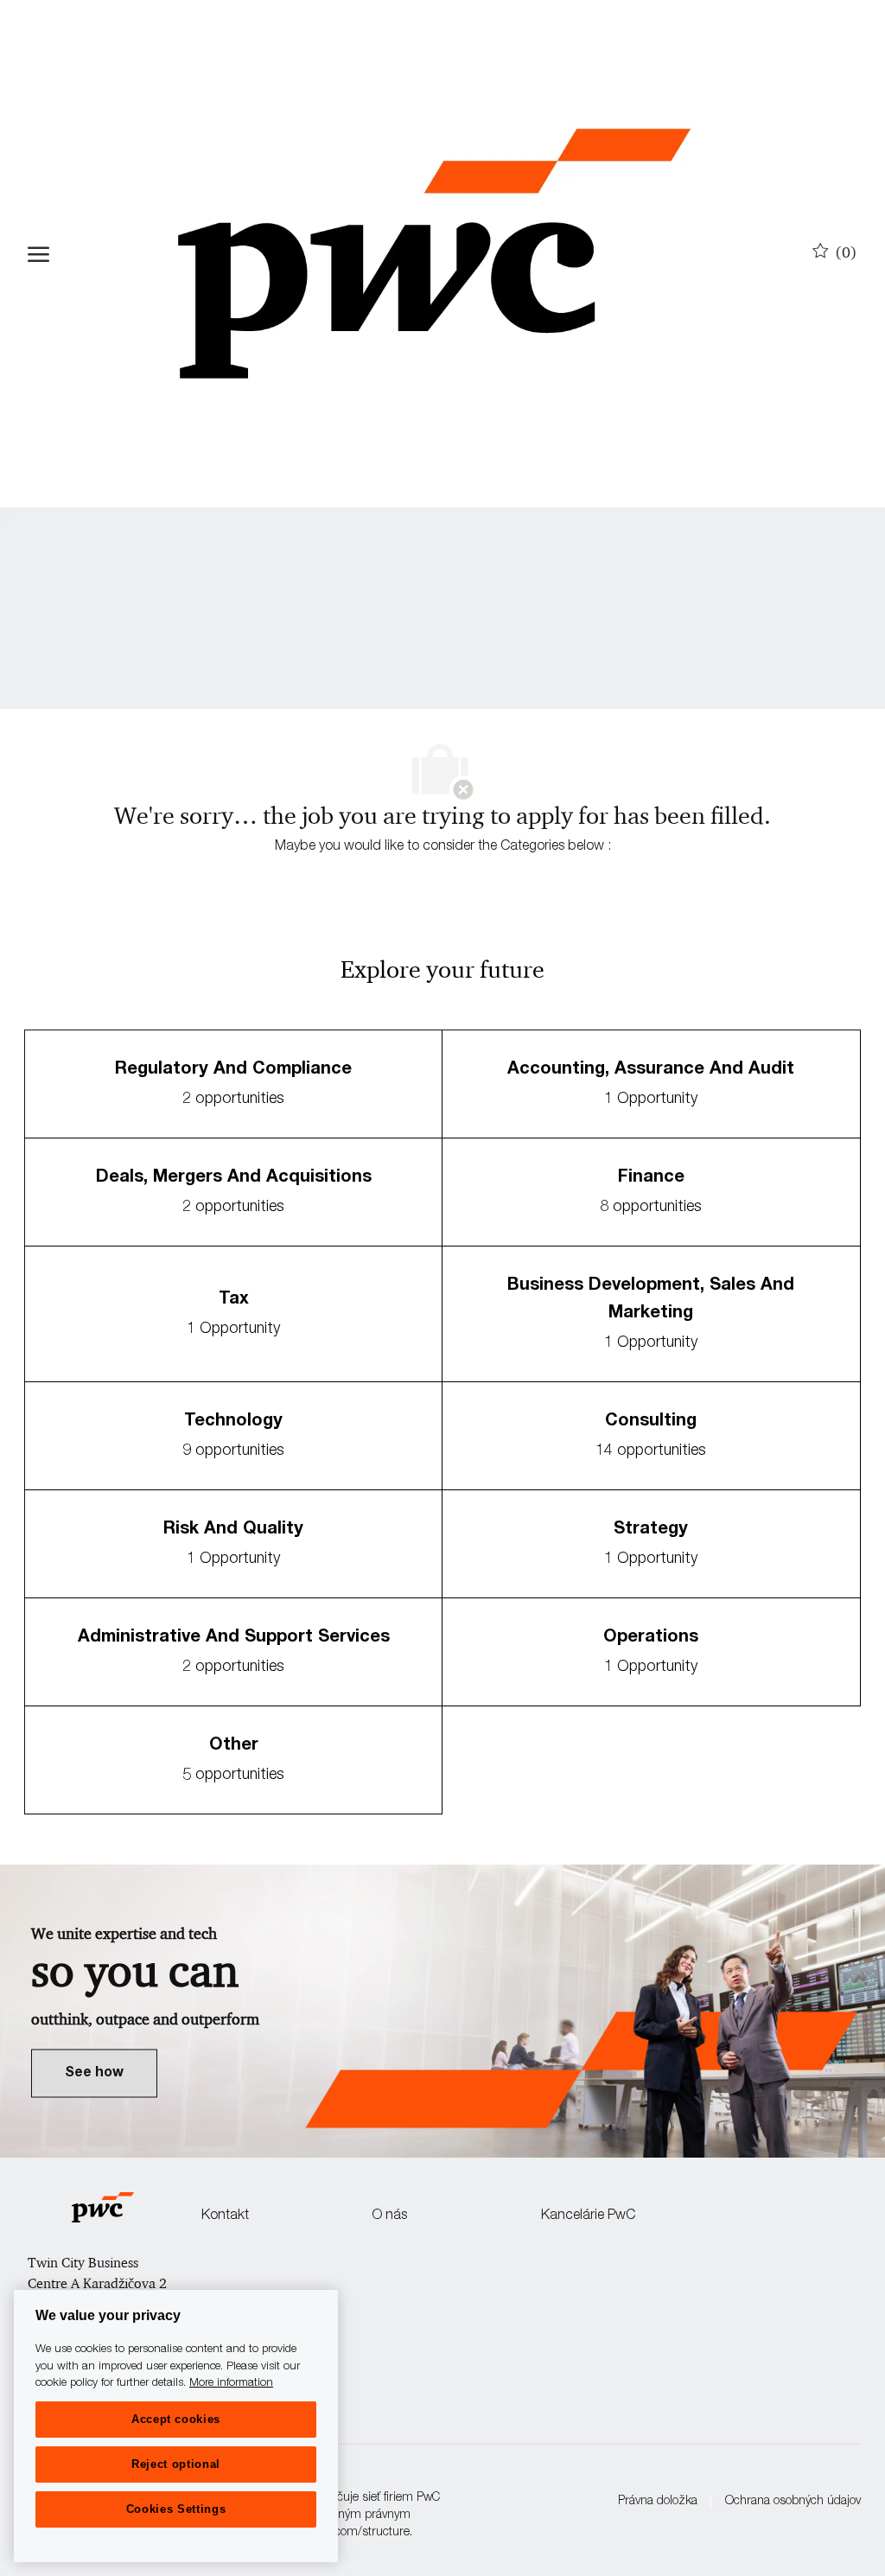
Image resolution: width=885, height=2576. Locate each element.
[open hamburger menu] (38, 254)
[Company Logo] (434, 254)
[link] (94, 2073)
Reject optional (176, 2464)
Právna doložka (658, 2502)
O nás (389, 2216)
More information (231, 2384)
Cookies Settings (176, 2509)
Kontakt (225, 2216)
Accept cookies (176, 2419)
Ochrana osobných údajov (793, 2502)
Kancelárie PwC (588, 2216)
